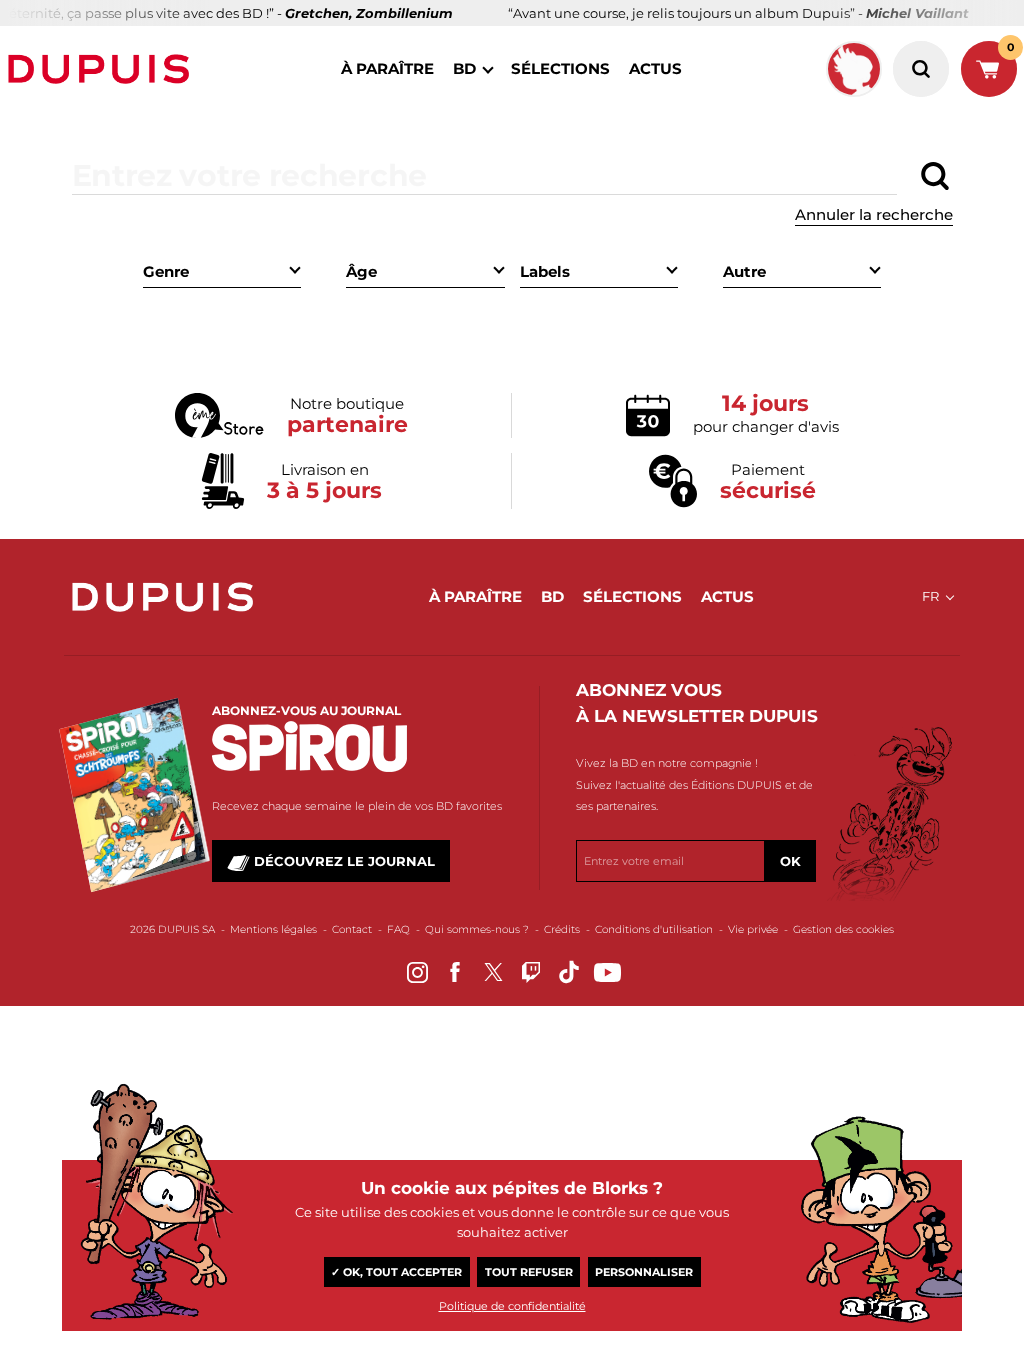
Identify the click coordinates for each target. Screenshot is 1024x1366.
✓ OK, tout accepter (396, 1272)
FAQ (398, 929)
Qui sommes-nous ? (477, 929)
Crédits (562, 929)
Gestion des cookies (843, 929)
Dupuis (103, 69)
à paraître (387, 68)
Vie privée (753, 929)
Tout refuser (529, 1272)
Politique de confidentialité (512, 1306)
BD (464, 68)
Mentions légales (273, 929)
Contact (352, 929)
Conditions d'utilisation (654, 929)
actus (655, 68)
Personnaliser (644, 1272)
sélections (560, 68)
